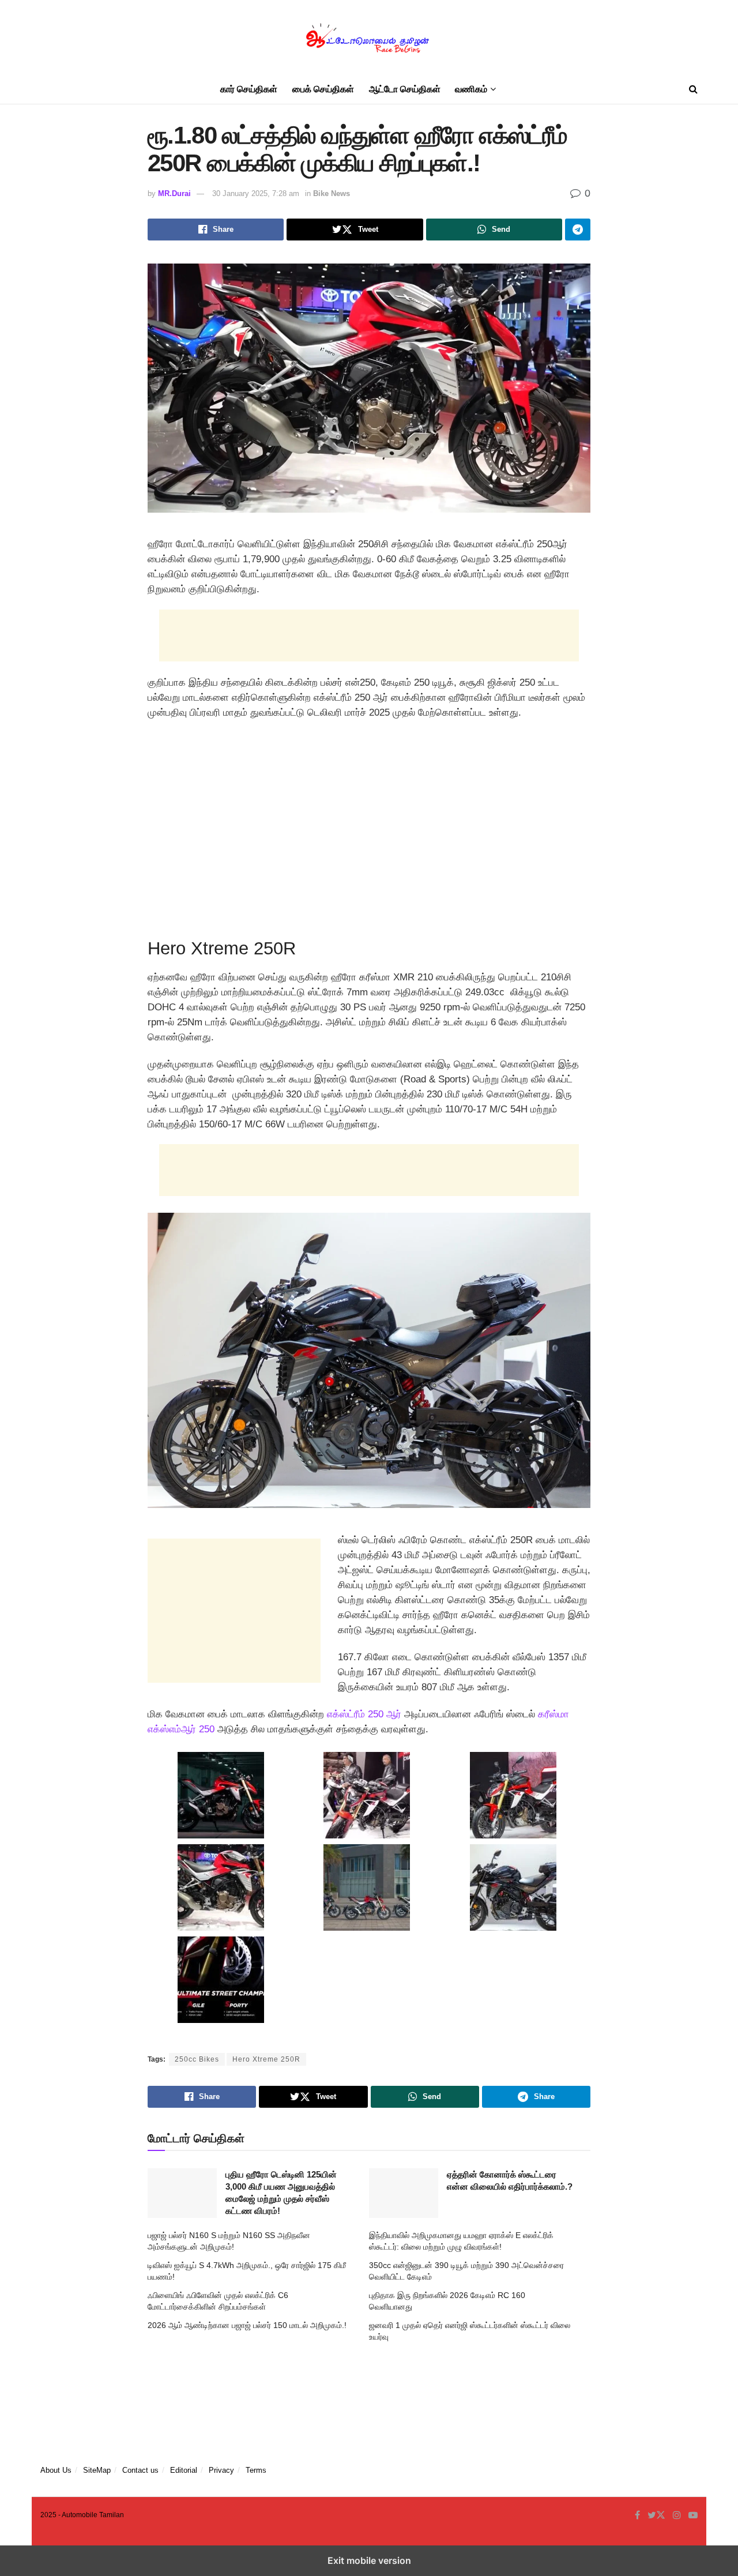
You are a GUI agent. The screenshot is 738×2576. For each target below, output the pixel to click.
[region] (369, 825)
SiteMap (97, 2470)
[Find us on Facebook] (637, 2515)
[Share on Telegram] (578, 230)
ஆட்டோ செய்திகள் (405, 89)
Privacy (221, 2470)
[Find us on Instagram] (677, 2515)
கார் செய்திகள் (249, 89)
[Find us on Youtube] (693, 2515)
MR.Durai (174, 193)
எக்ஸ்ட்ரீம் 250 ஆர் (364, 1714)
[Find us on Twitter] (656, 2515)
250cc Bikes (197, 2059)
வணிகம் (471, 89)
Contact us (140, 2470)
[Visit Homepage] (369, 38)
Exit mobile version (369, 2560)
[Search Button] (693, 89)
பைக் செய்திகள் (323, 89)
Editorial (184, 2470)
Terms (256, 2470)
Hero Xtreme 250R (266, 2059)
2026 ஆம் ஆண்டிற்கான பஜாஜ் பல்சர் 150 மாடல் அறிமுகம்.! (247, 2325)
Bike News (332, 193)
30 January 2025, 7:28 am (256, 193)
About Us (56, 2470)
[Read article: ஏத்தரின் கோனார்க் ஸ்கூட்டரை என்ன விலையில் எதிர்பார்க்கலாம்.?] (404, 2193)
